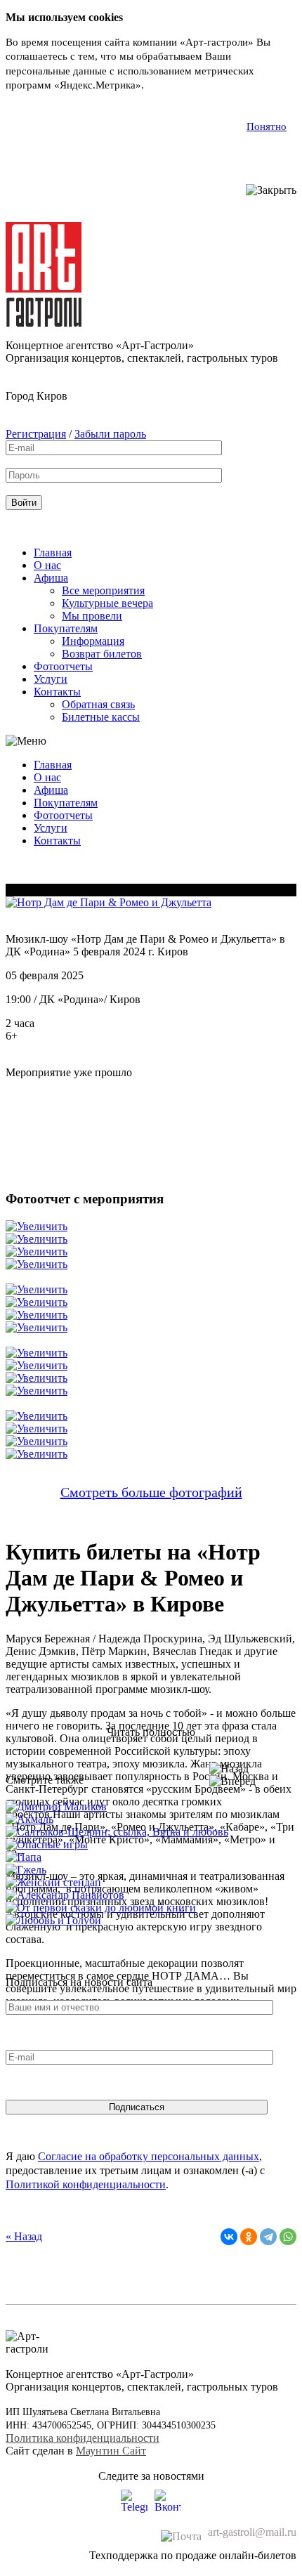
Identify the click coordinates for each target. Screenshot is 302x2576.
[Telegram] (268, 2237)
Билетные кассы (101, 717)
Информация (93, 641)
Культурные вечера (107, 603)
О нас (47, 565)
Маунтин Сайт (111, 2451)
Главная (53, 553)
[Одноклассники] (249, 2237)
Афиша (51, 578)
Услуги (51, 679)
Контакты (57, 692)
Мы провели (92, 616)
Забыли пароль (110, 434)
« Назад (24, 2236)
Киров (52, 396)
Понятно (267, 126)
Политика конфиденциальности (83, 2438)
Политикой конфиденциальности (86, 2184)
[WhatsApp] (288, 2237)
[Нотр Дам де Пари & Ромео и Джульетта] (109, 902)
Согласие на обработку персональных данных (149, 2156)
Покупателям (66, 628)
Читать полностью (151, 1732)
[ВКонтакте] (229, 2237)
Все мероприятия (103, 590)
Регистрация (36, 434)
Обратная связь (98, 704)
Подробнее (172, 85)
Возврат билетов (102, 654)
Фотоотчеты (63, 666)
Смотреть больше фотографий (151, 1492)
